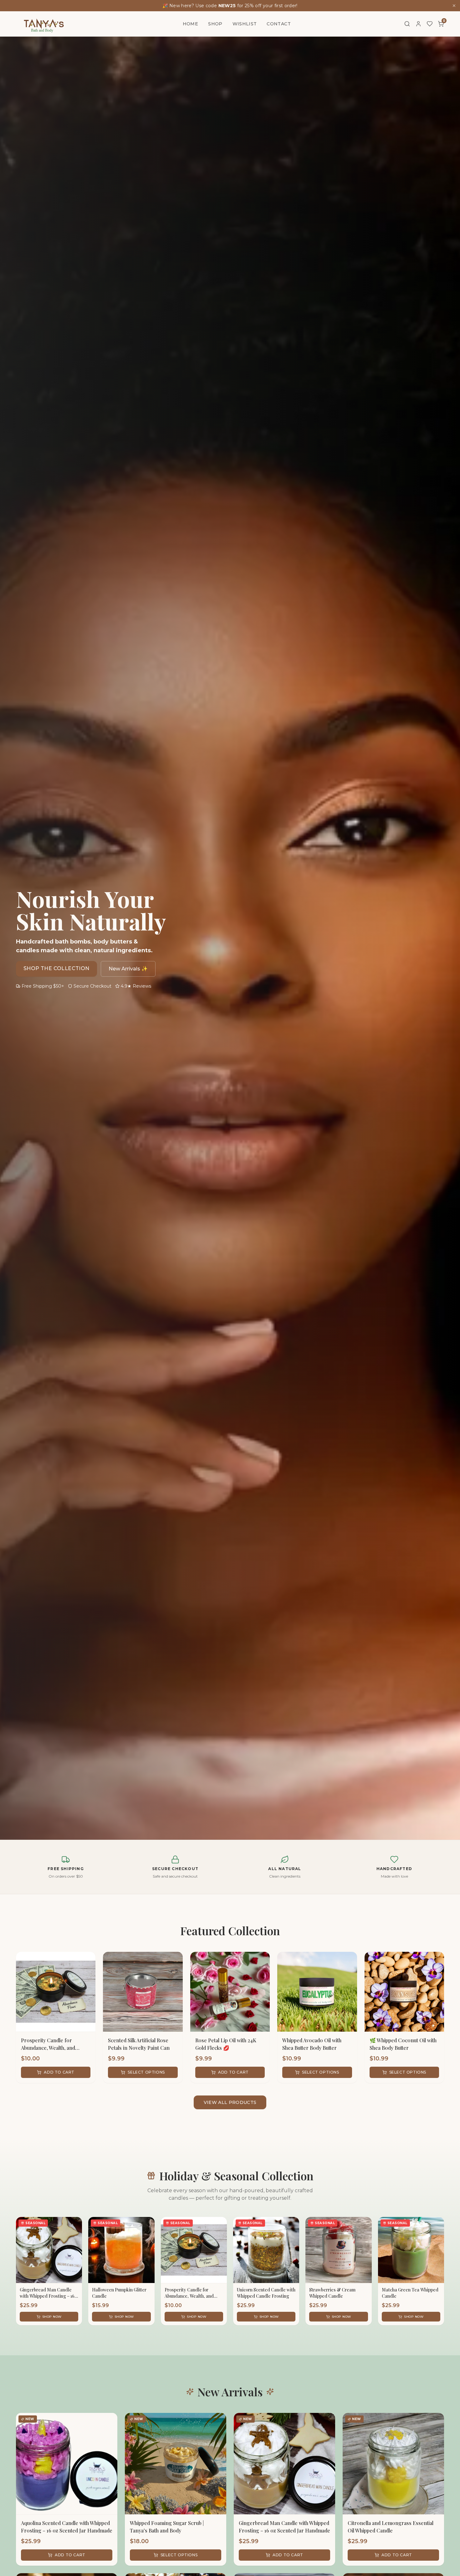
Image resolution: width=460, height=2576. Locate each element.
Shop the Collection (56, 968)
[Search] (407, 24)
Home (190, 24)
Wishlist (245, 24)
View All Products (230, 2102)
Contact (279, 24)
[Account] (418, 24)
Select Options (146, 2072)
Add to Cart (59, 2072)
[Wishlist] (430, 24)
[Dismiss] (454, 6)
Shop (215, 24)
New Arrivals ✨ (128, 969)
